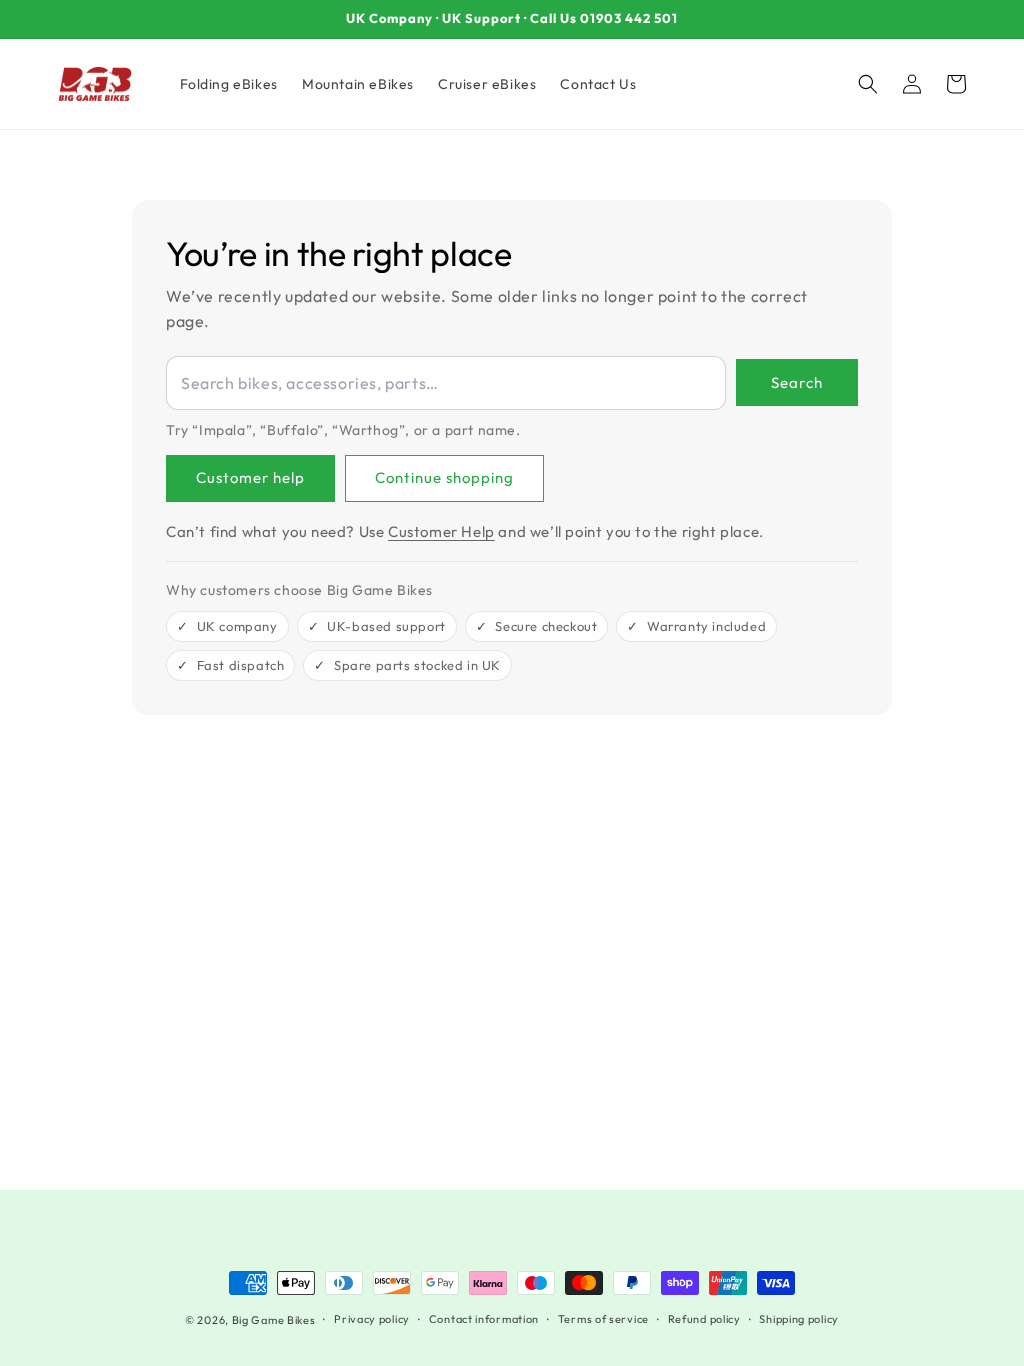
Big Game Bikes (274, 1320)
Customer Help (441, 531)
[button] (868, 84)
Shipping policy (799, 1319)
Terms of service (603, 1319)
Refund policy (704, 1319)
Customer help (250, 477)
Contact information (484, 1319)
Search (797, 382)
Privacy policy (372, 1319)
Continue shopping (444, 477)
